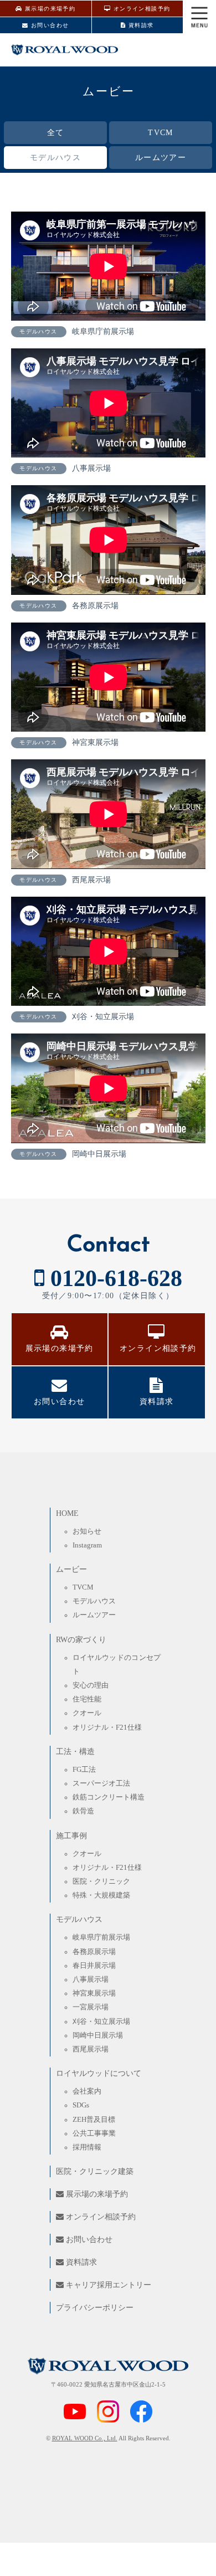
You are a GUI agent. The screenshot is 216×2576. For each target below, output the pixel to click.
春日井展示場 (94, 1966)
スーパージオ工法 (101, 1783)
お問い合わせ (49, 25)
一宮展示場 (91, 2007)
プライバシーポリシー (95, 2308)
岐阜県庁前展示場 (101, 1937)
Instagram (87, 1545)
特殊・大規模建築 (101, 1895)
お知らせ (87, 1531)
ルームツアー (161, 158)
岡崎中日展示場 (98, 2035)
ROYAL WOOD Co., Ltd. (85, 2438)
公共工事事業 (94, 2133)
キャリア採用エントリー (107, 2285)
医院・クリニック (101, 1881)
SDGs (81, 2105)
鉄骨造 (83, 1811)
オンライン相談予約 (140, 9)
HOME (67, 1513)
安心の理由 (91, 1685)
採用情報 (87, 2147)
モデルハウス (55, 158)
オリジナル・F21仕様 (107, 1727)
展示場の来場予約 (49, 9)
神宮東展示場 (94, 1993)
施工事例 (71, 1836)
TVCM (161, 133)
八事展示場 (91, 1979)
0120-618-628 (113, 1278)
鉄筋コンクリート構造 (109, 1797)
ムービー (71, 1569)
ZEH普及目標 (94, 2120)
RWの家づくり (81, 1640)
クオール (87, 1713)
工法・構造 (75, 1752)
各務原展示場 (94, 1952)
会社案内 (87, 2091)
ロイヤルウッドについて (99, 2073)
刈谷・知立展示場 (101, 2022)
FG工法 (84, 1770)
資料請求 (140, 25)
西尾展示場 (91, 2049)
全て (56, 133)
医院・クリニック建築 (95, 2171)
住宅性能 (87, 1699)
